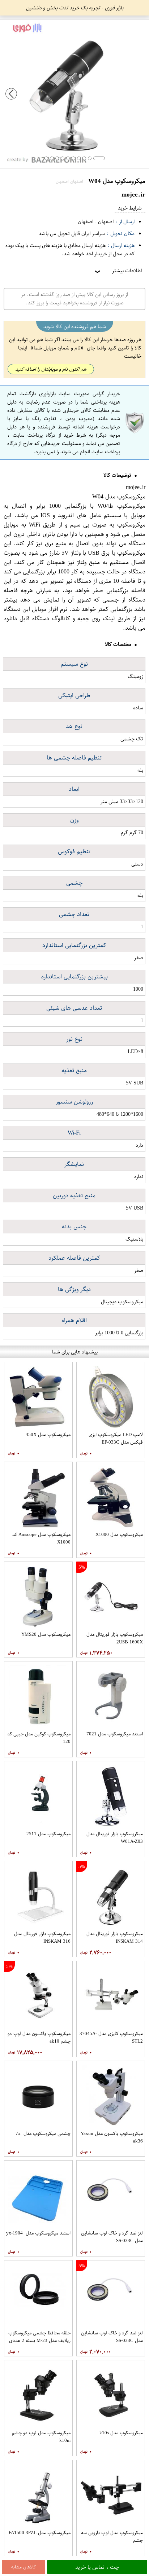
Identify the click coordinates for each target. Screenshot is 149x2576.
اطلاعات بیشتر (118, 271)
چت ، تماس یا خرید (97, 2567)
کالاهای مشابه (24, 2567)
